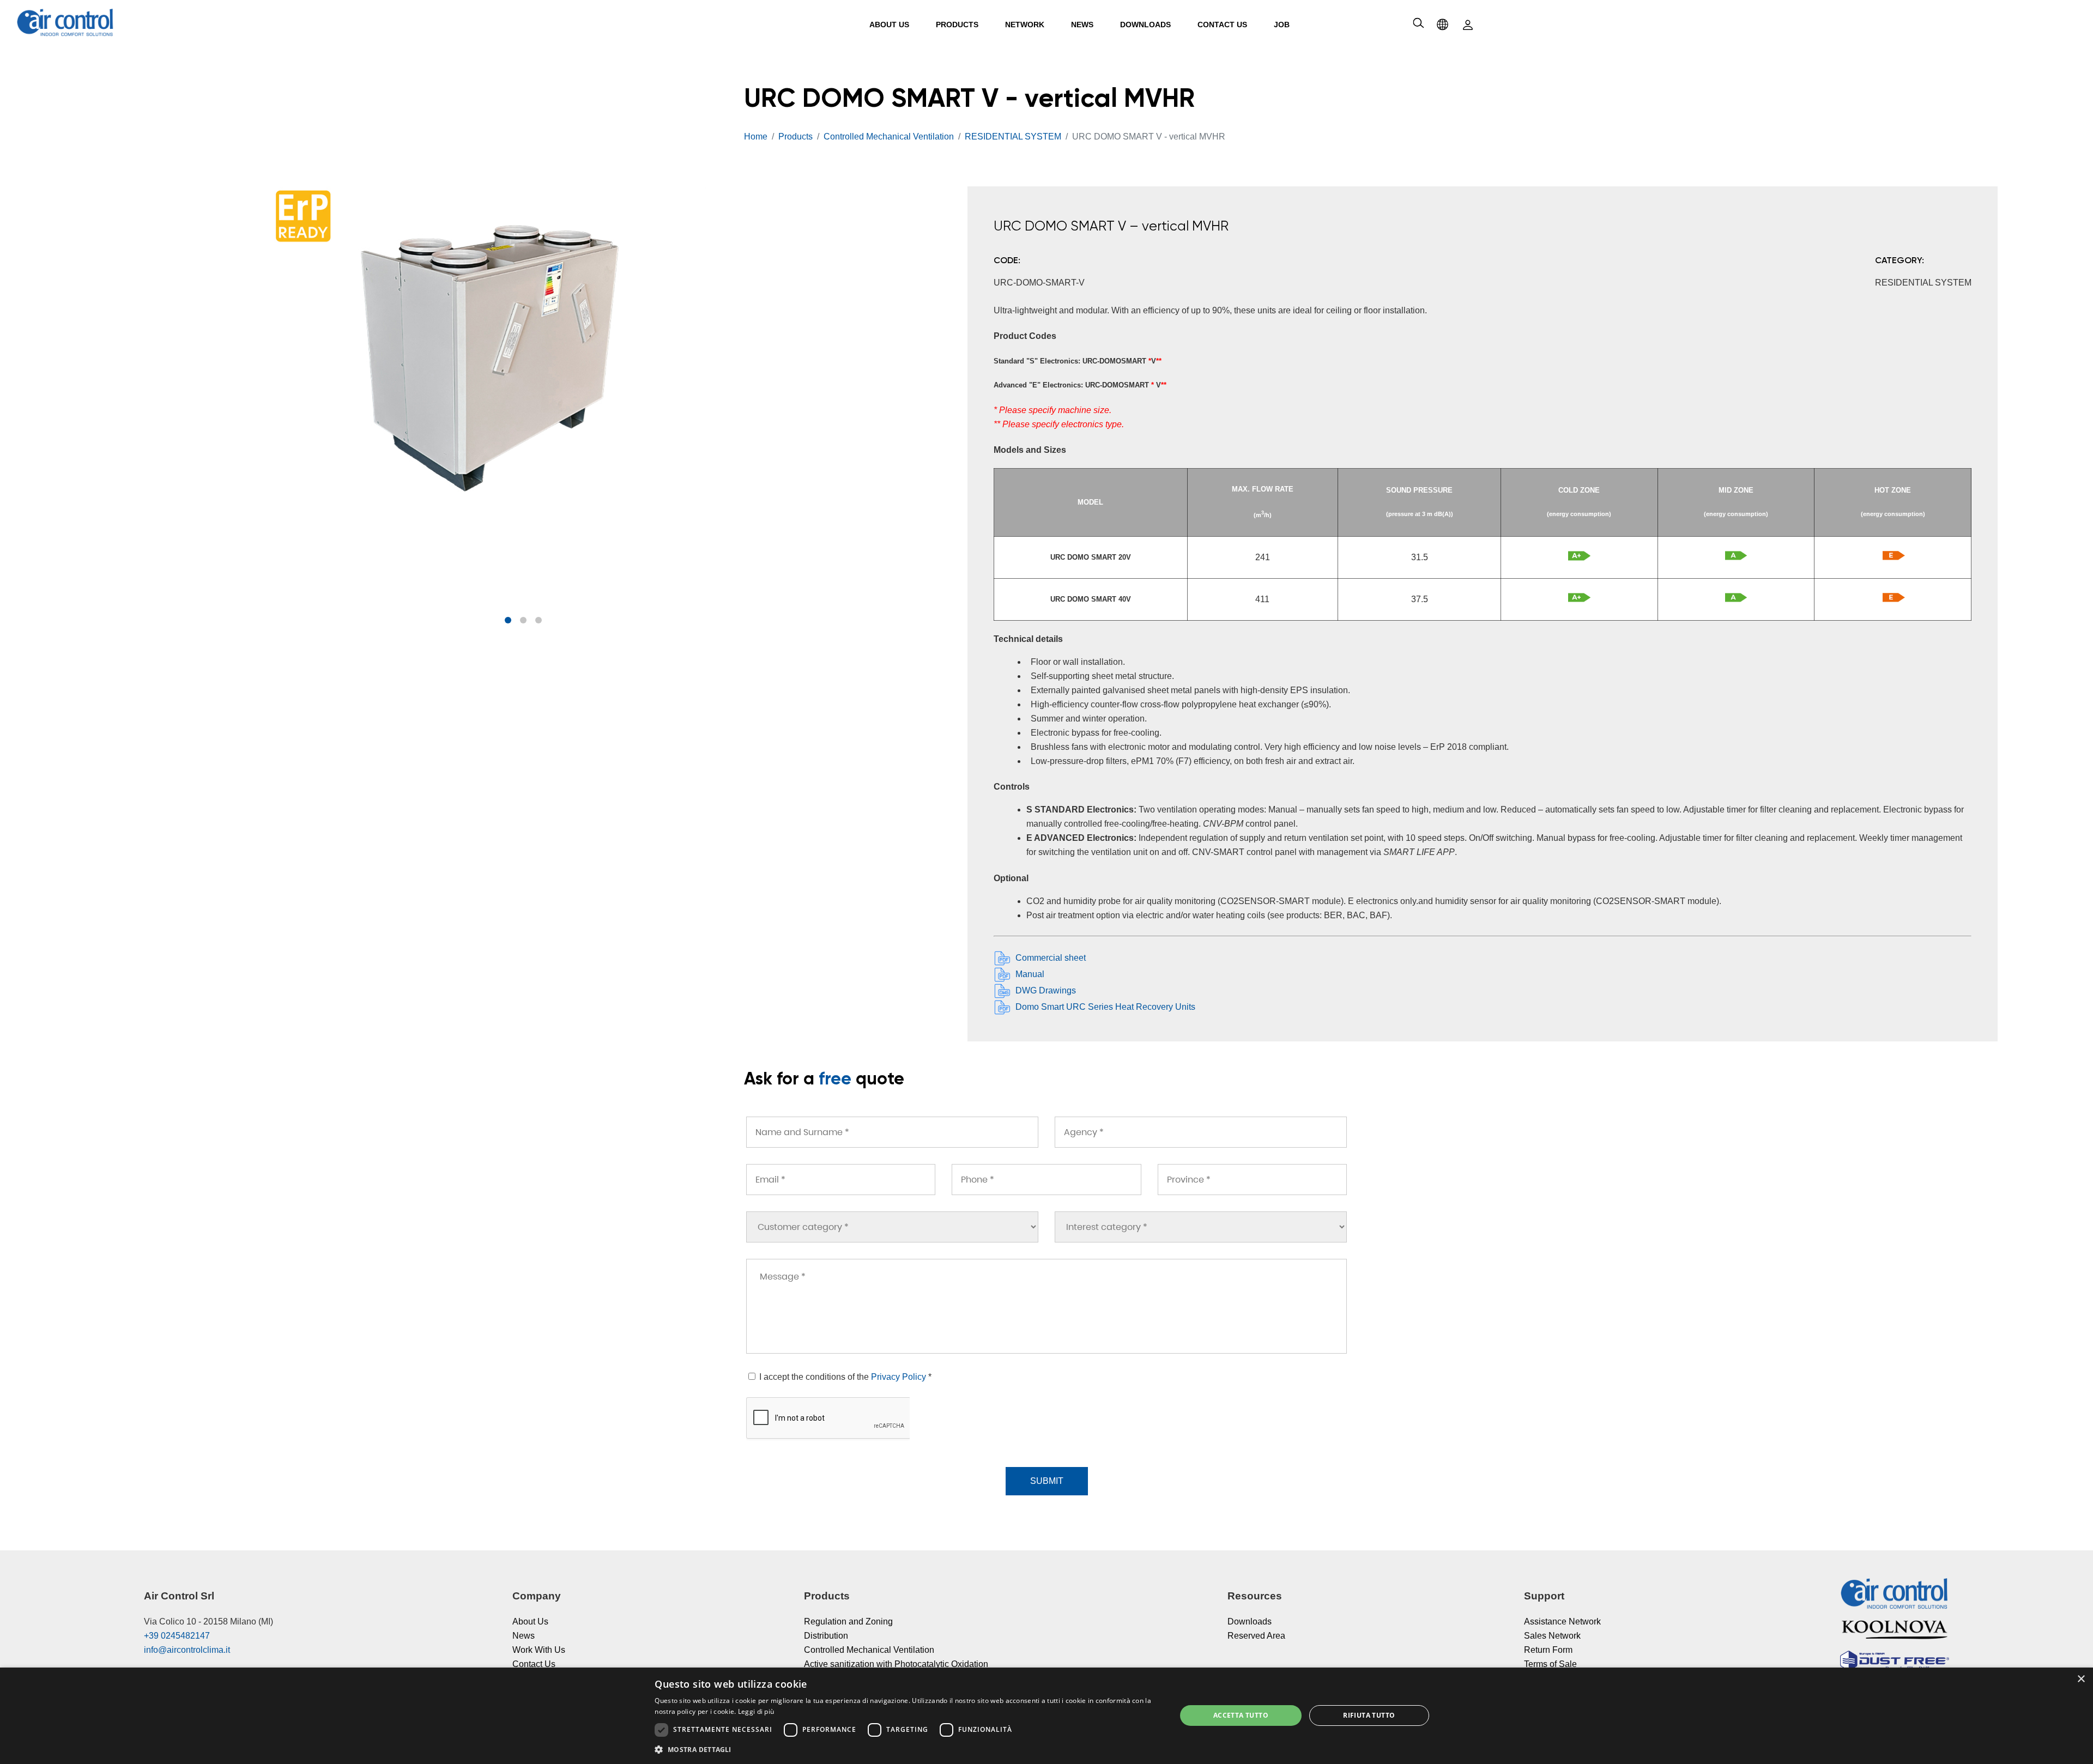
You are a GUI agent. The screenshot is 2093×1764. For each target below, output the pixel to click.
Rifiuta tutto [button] (1369, 1715)
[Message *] (1046, 1306)
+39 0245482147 (177, 1636)
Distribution (826, 1636)
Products (957, 25)
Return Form (1548, 1650)
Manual (1030, 974)
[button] (508, 620)
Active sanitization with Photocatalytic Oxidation (896, 1664)
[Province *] (1252, 1180)
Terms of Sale (1550, 1664)
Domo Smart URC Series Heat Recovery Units (1105, 1007)
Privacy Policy (899, 1377)
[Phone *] (1046, 1180)
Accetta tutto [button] (1241, 1715)
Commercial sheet (1051, 958)
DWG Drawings (1046, 990)
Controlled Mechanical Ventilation (869, 1650)
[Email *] (841, 1180)
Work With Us (539, 1650)
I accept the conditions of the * (844, 1377)
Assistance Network (1562, 1621)
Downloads (1145, 25)
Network (1025, 25)
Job (1282, 25)
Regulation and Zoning (848, 1621)
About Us (889, 25)
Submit (1047, 1481)
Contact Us (1222, 25)
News (1082, 25)
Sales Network (1552, 1636)
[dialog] (1046, 1716)
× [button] (2081, 1679)
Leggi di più (756, 1711)
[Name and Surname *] (892, 1132)
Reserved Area (1256, 1636)
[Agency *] (1201, 1132)
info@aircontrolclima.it (187, 1650)
